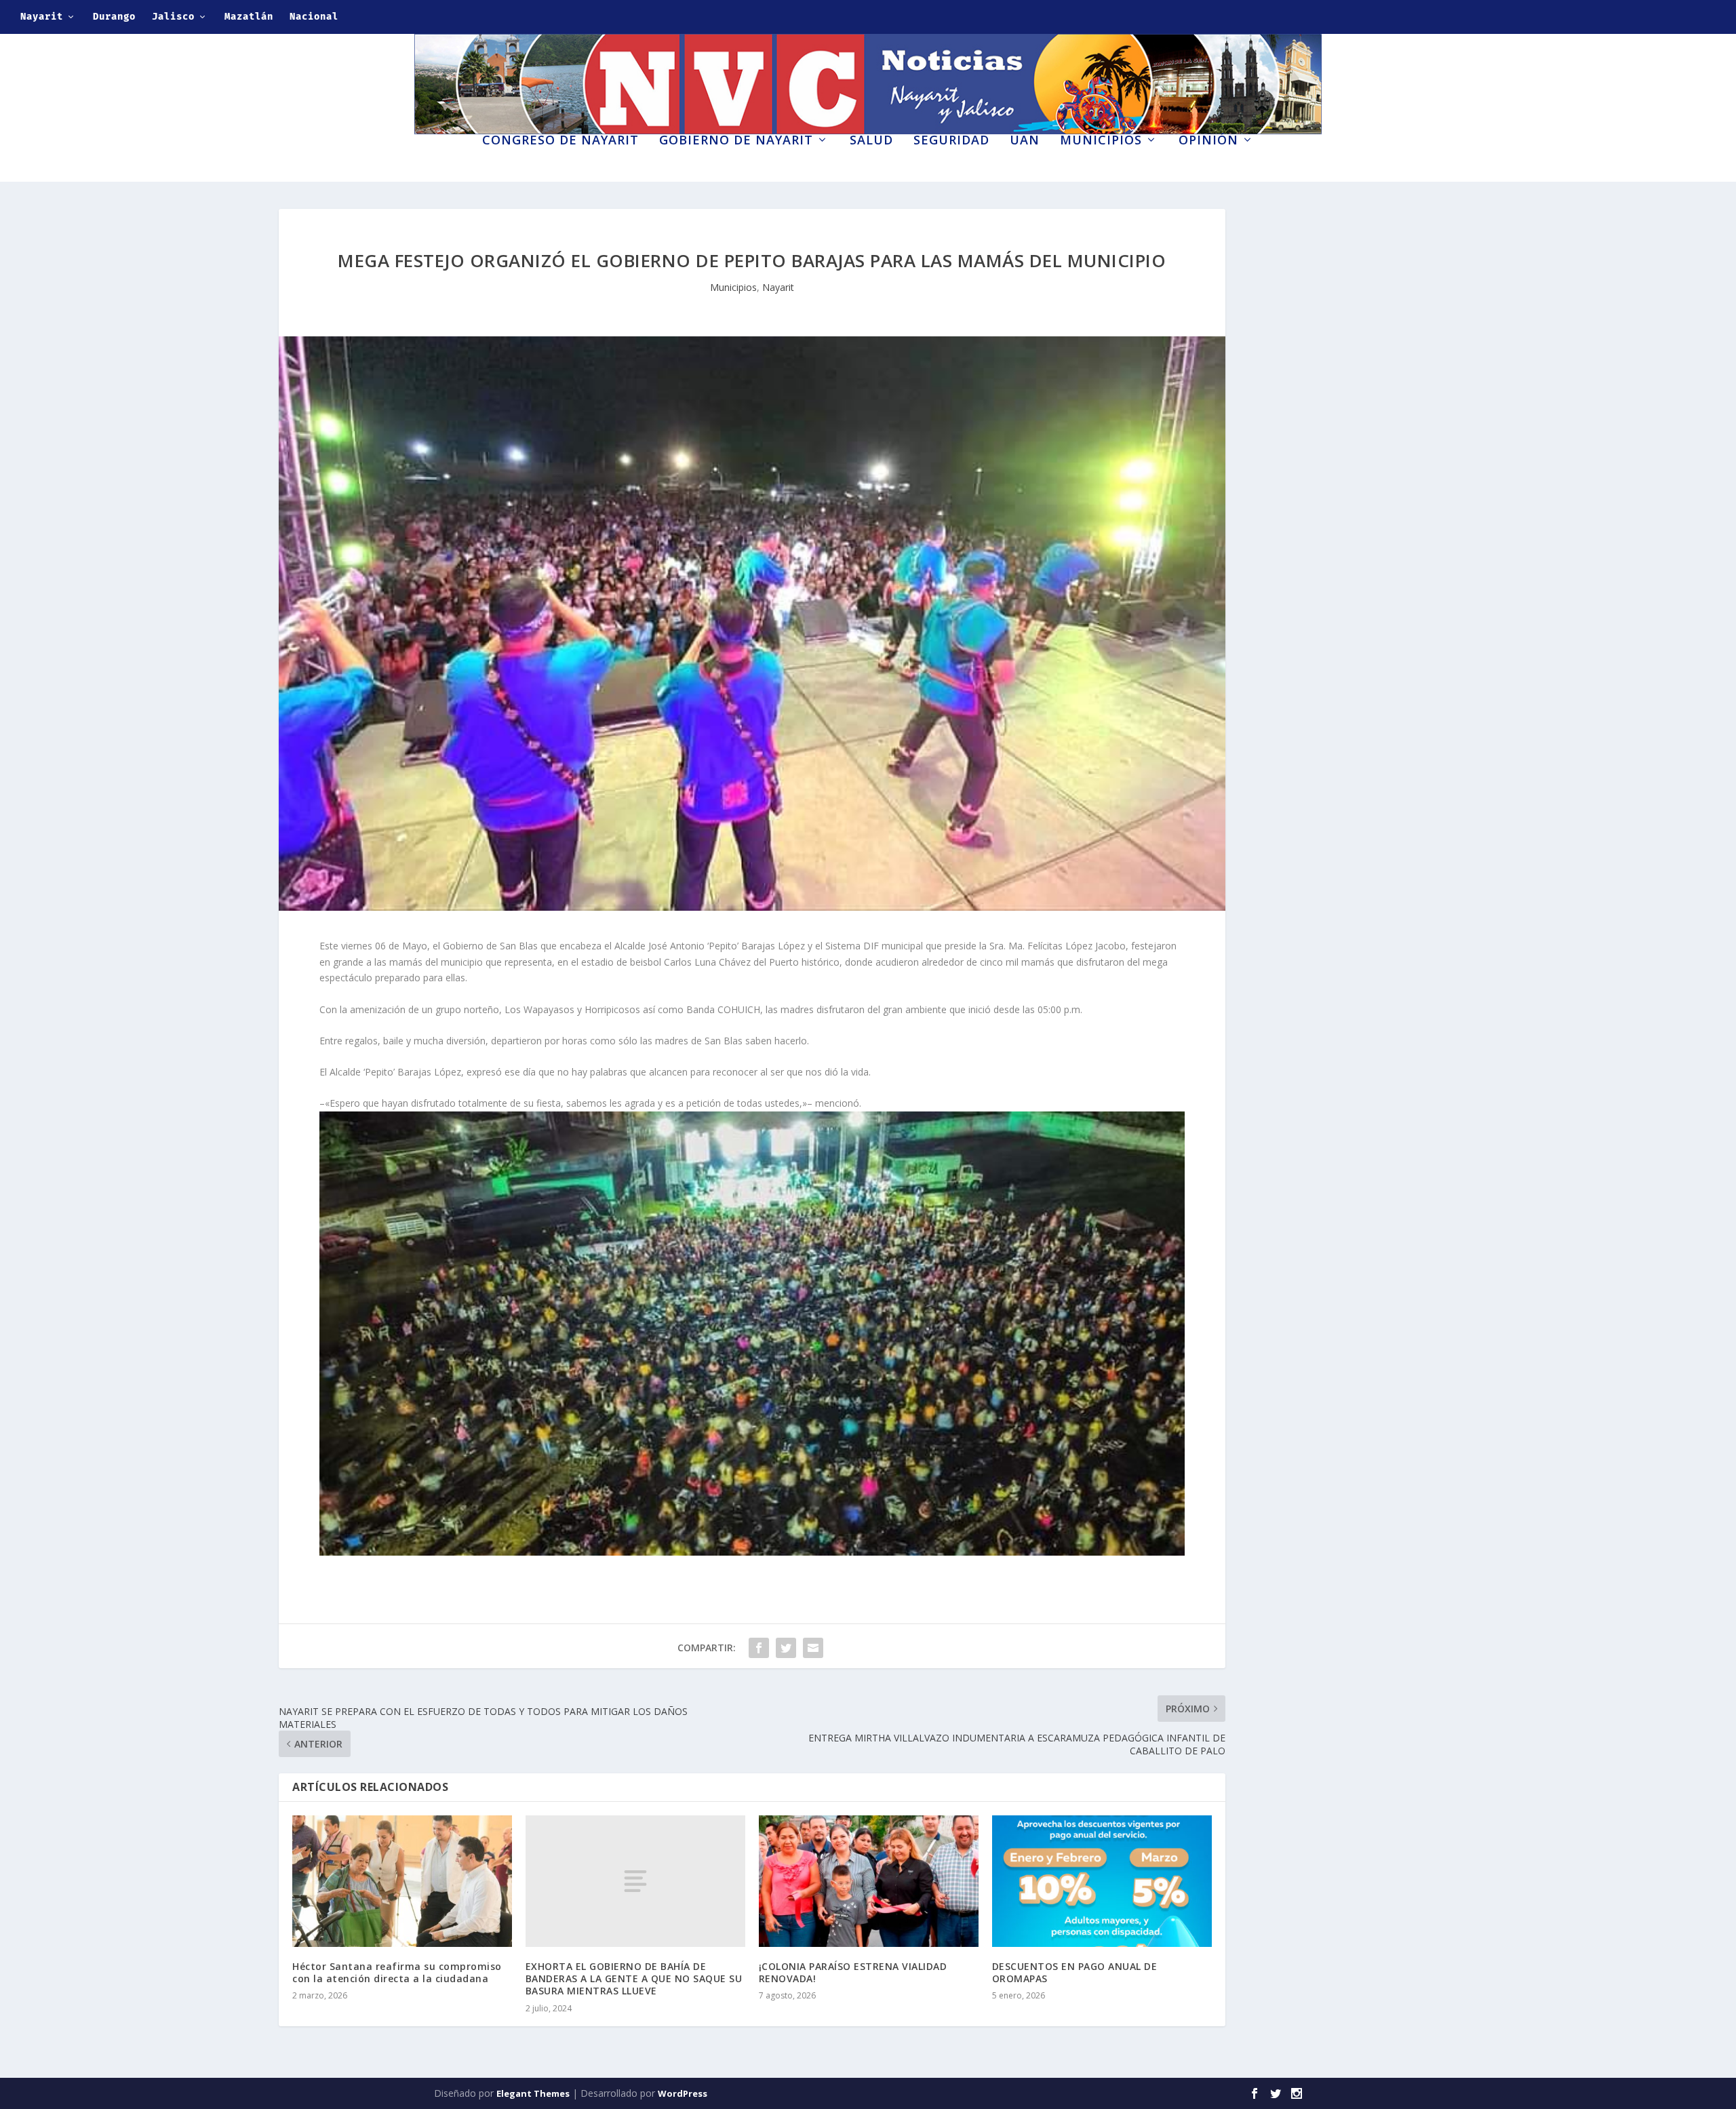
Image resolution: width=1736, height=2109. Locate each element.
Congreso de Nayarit (560, 141)
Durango (114, 17)
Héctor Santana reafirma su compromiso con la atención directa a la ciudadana (397, 1972)
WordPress (683, 2093)
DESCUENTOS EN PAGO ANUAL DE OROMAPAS (1075, 1972)
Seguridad (951, 141)
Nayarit (42, 17)
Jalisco (173, 17)
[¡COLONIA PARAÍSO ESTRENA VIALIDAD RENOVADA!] (869, 1881)
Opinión (1208, 141)
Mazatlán (249, 17)
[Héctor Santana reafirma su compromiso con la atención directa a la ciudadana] (402, 1881)
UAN (1025, 141)
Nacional (314, 17)
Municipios (1101, 141)
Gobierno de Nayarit (736, 141)
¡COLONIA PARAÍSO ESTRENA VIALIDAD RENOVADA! (853, 1972)
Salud (871, 141)
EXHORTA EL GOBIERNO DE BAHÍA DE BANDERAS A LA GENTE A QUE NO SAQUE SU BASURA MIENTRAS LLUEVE (634, 1978)
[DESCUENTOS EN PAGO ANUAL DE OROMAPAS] (1102, 1881)
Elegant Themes (533, 2093)
